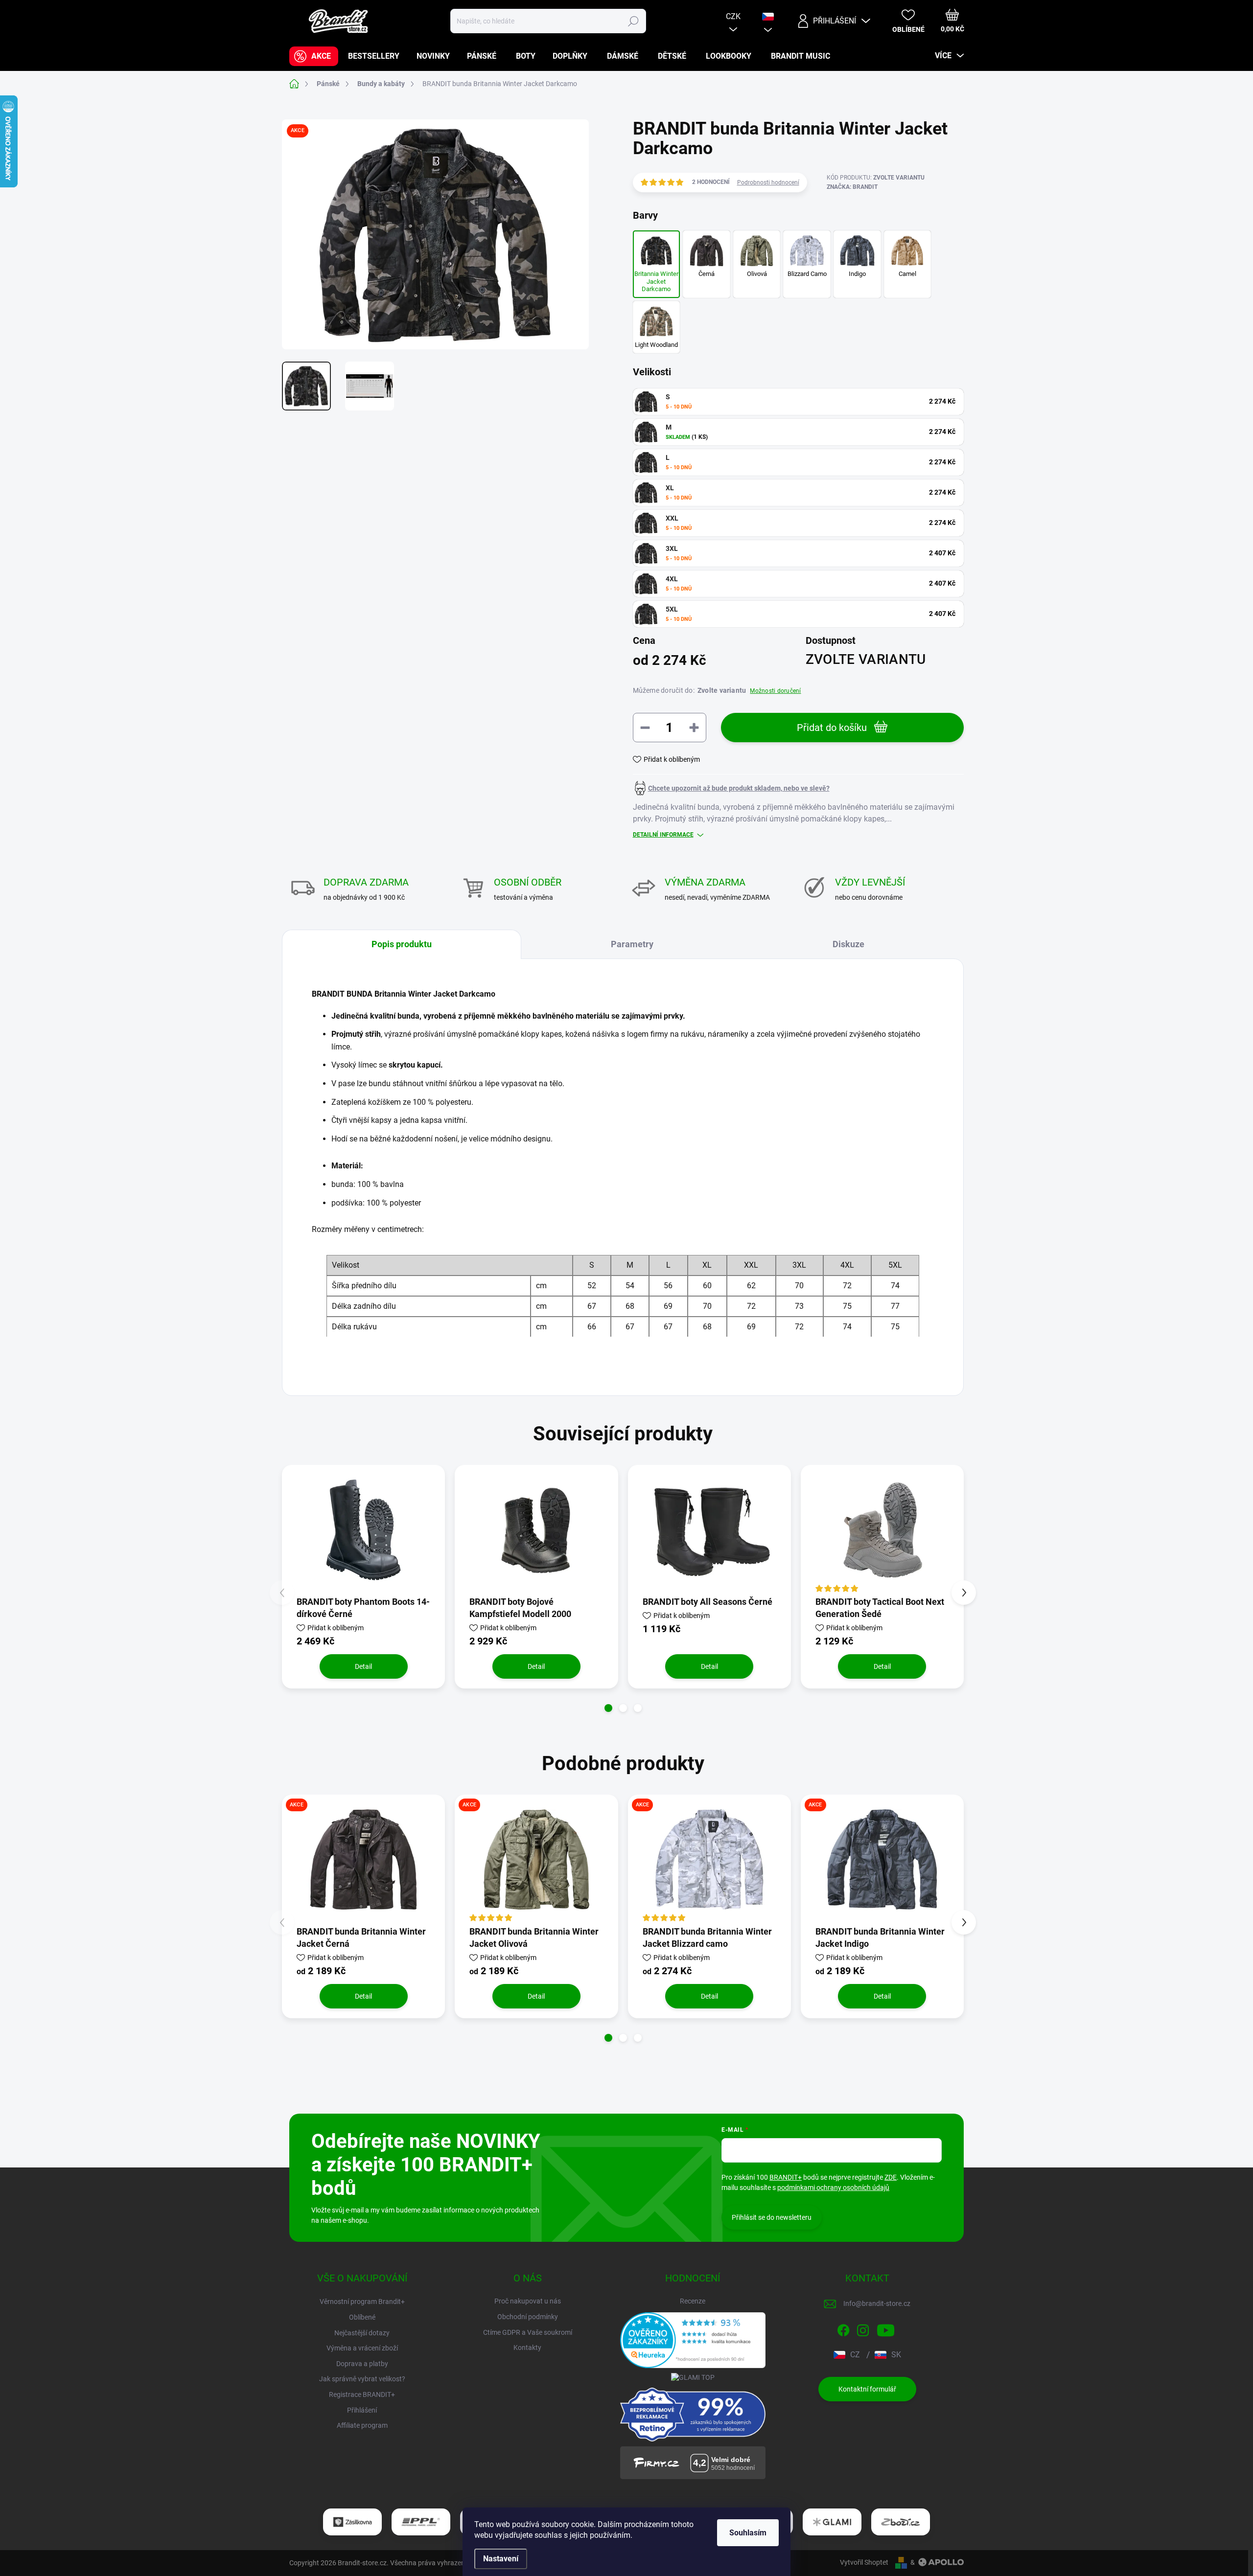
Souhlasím (748, 2533)
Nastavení (501, 2559)
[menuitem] (314, 56)
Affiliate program (362, 2425)
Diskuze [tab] (848, 944)
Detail (363, 1666)
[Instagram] (863, 2328)
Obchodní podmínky (528, 2317)
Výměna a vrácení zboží (362, 2348)
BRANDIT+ (786, 2177)
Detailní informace (663, 835)
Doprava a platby (362, 2364)
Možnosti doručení (775, 691)
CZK (733, 16)
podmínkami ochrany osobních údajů (833, 2188)
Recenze (693, 2301)
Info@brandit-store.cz (877, 2303)
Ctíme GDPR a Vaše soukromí (528, 2332)
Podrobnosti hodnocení (768, 182)
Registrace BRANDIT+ (362, 2394)
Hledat (633, 21)
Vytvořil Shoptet (864, 2562)
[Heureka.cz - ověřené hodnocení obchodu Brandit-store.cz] (693, 2340)
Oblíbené (362, 2317)
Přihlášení (362, 2410)
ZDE (891, 2177)
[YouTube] (886, 2328)
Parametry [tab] (632, 944)
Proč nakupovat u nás (528, 2301)
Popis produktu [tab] (402, 944)
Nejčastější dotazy (362, 2333)
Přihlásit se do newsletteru (772, 2217)
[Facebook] (843, 2328)
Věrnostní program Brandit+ (362, 2302)
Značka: (852, 187)
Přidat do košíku (832, 728)
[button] (608, 1708)
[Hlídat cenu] (731, 788)
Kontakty (527, 2348)
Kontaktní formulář (867, 2389)
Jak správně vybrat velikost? (362, 2379)
